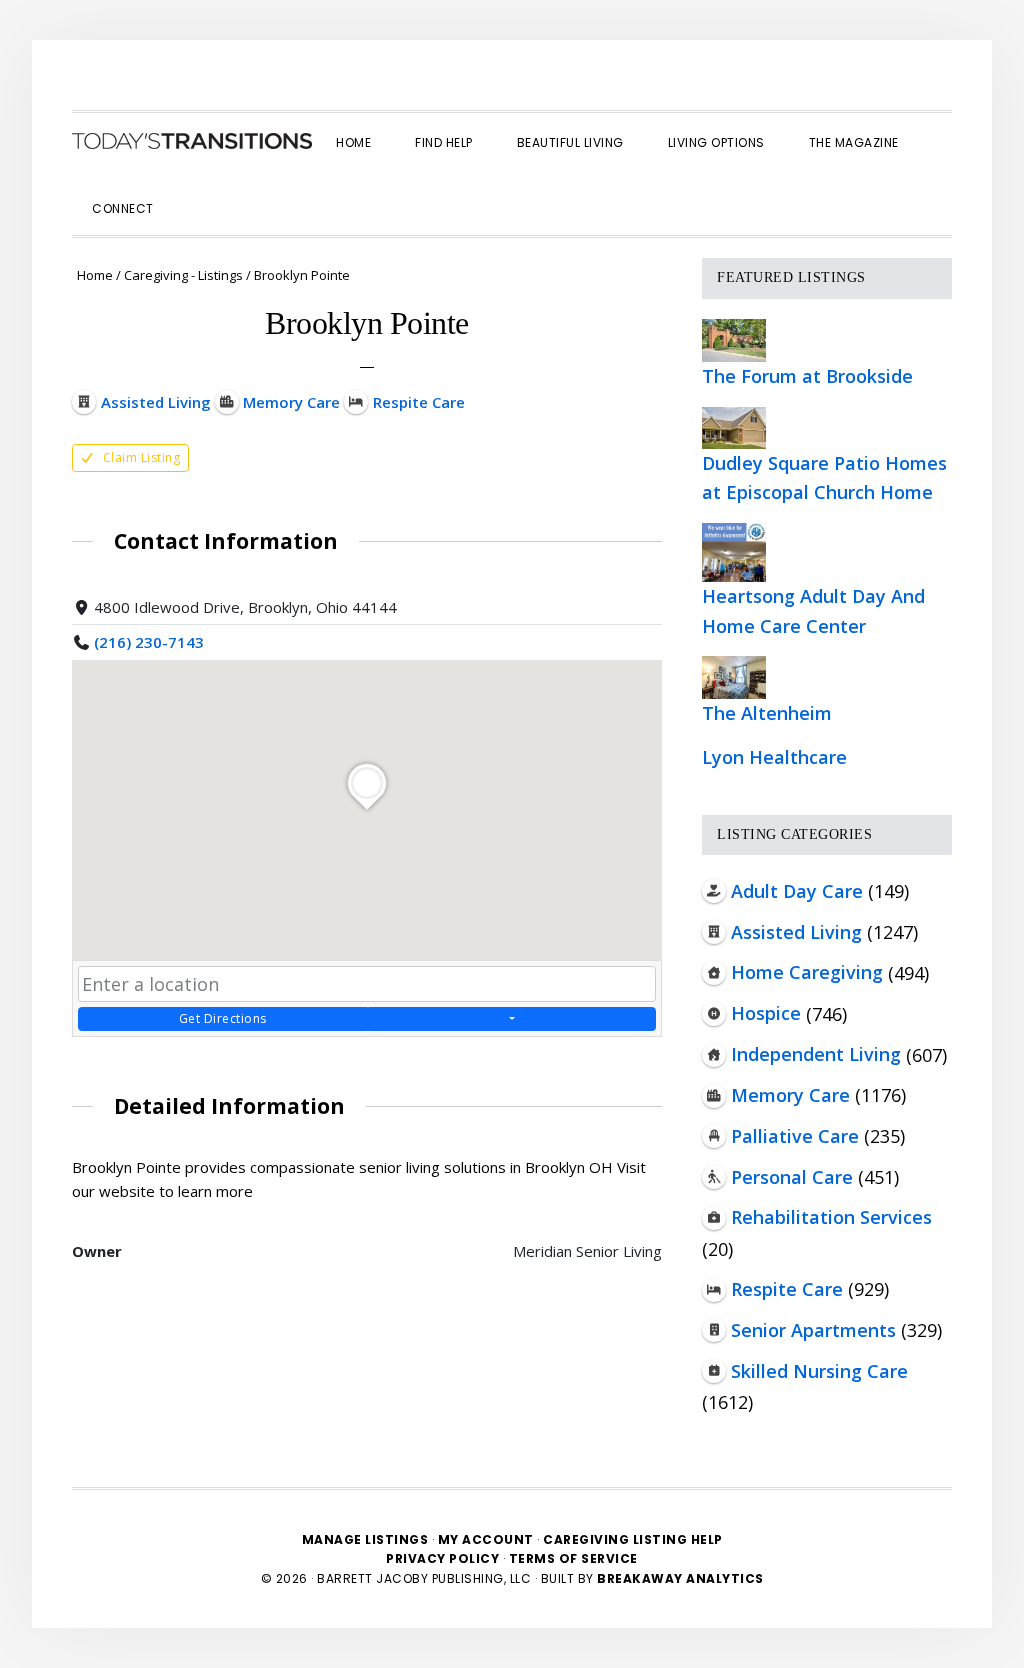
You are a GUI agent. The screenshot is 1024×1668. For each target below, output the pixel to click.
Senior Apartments (813, 1330)
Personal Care (792, 1177)
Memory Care (790, 1095)
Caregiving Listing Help (633, 1539)
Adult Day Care (797, 891)
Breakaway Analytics (680, 1578)
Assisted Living (796, 932)
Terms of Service (573, 1558)
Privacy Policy (444, 1558)
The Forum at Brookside (807, 376)
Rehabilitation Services (831, 1217)
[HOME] (192, 141)
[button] (198, 191)
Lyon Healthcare (774, 757)
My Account (486, 1539)
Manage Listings (365, 1539)
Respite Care (787, 1289)
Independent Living (816, 1054)
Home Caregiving (807, 972)
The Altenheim (767, 713)
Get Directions (223, 1018)
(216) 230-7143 (149, 642)
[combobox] (367, 984)
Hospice (766, 1013)
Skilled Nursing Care (819, 1371)
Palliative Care (795, 1136)
